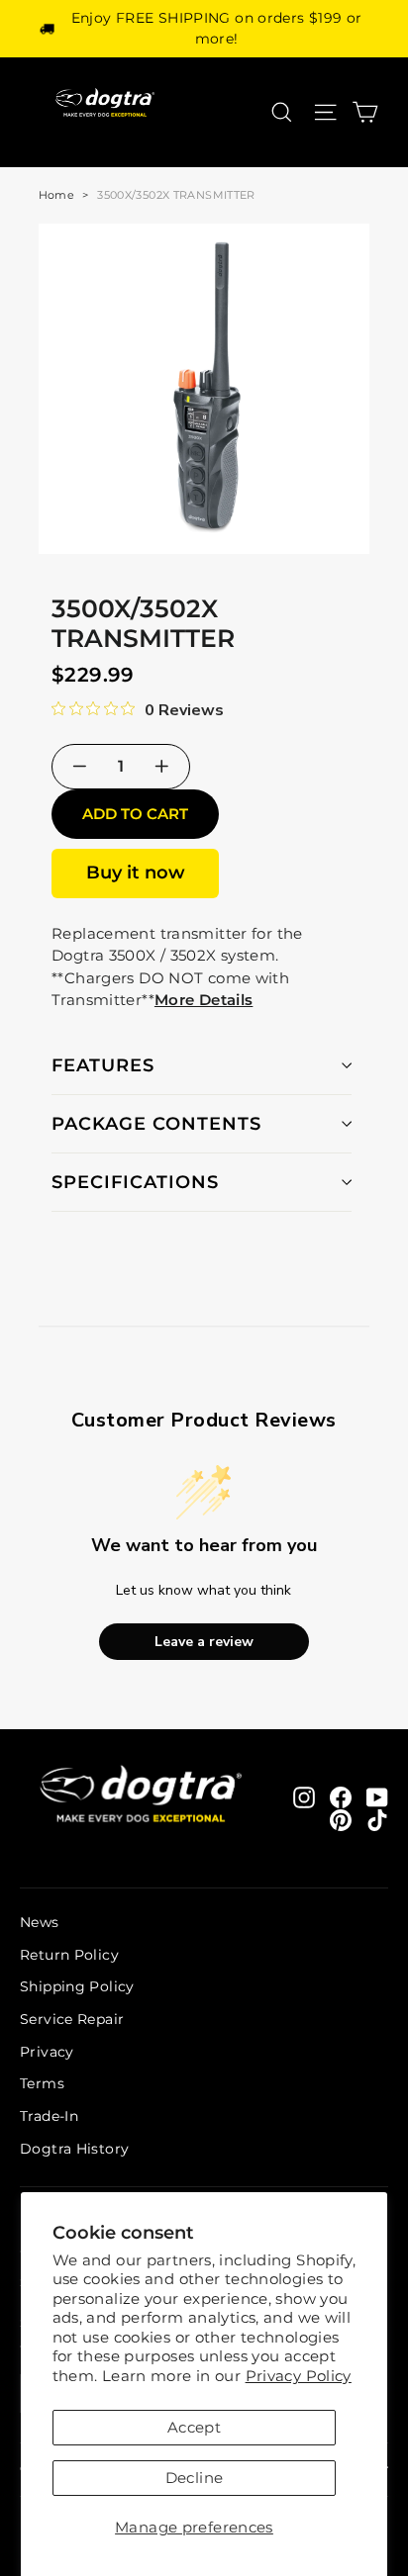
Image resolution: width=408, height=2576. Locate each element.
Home (57, 195)
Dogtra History (74, 2149)
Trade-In (49, 2116)
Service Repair (72, 2019)
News (40, 1922)
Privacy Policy (299, 2376)
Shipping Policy (77, 1986)
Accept (194, 2427)
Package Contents (156, 1124)
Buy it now (136, 873)
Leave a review (204, 1642)
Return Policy (69, 1955)
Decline (195, 2478)
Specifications (135, 1182)
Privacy (47, 2052)
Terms (42, 2083)
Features (103, 1065)
